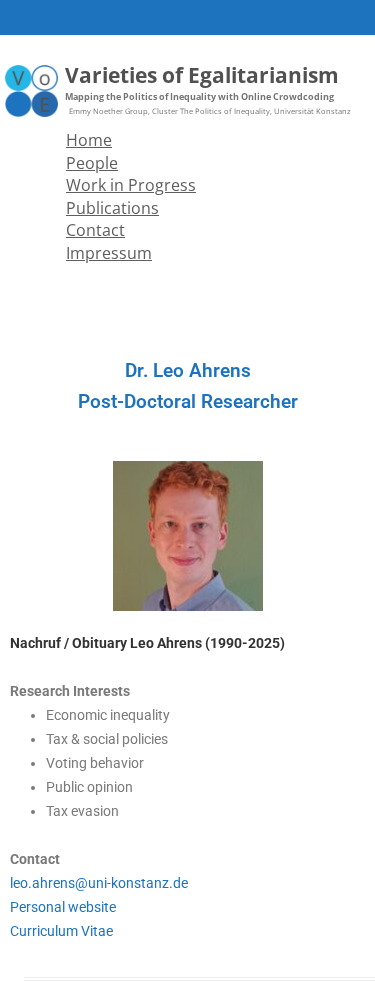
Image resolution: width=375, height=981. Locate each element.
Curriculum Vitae (61, 931)
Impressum (109, 253)
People (92, 163)
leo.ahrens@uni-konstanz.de (99, 883)
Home (89, 140)
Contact (95, 230)
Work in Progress (131, 185)
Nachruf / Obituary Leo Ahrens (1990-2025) (147, 643)
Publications (112, 208)
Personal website (63, 907)
